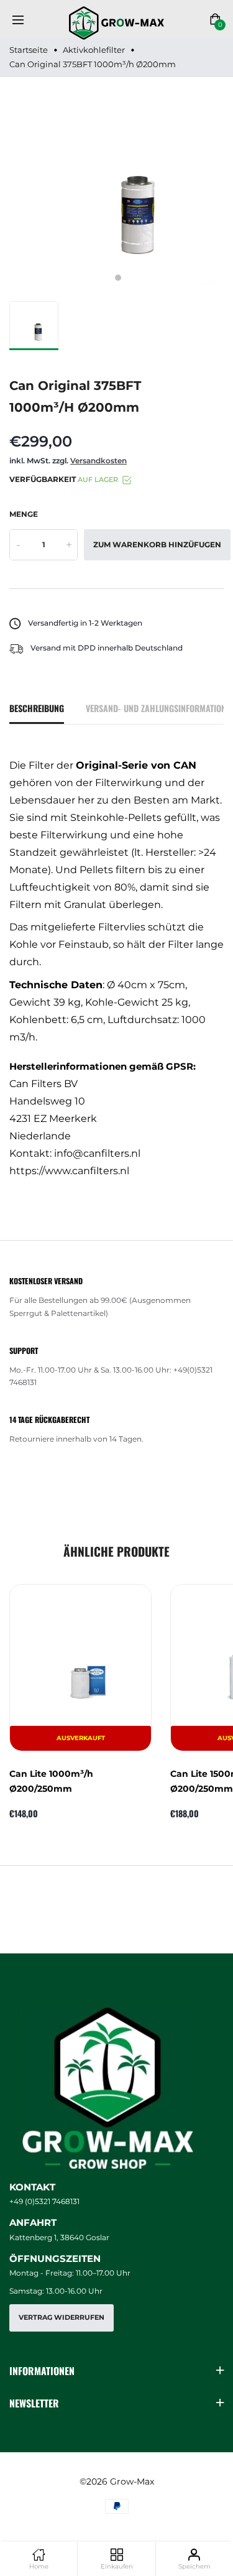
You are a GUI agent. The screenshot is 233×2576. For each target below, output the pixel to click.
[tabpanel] (118, 186)
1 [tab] (118, 278)
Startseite (29, 50)
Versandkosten (98, 461)
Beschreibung (37, 708)
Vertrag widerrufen (62, 2318)
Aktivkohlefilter (94, 50)
